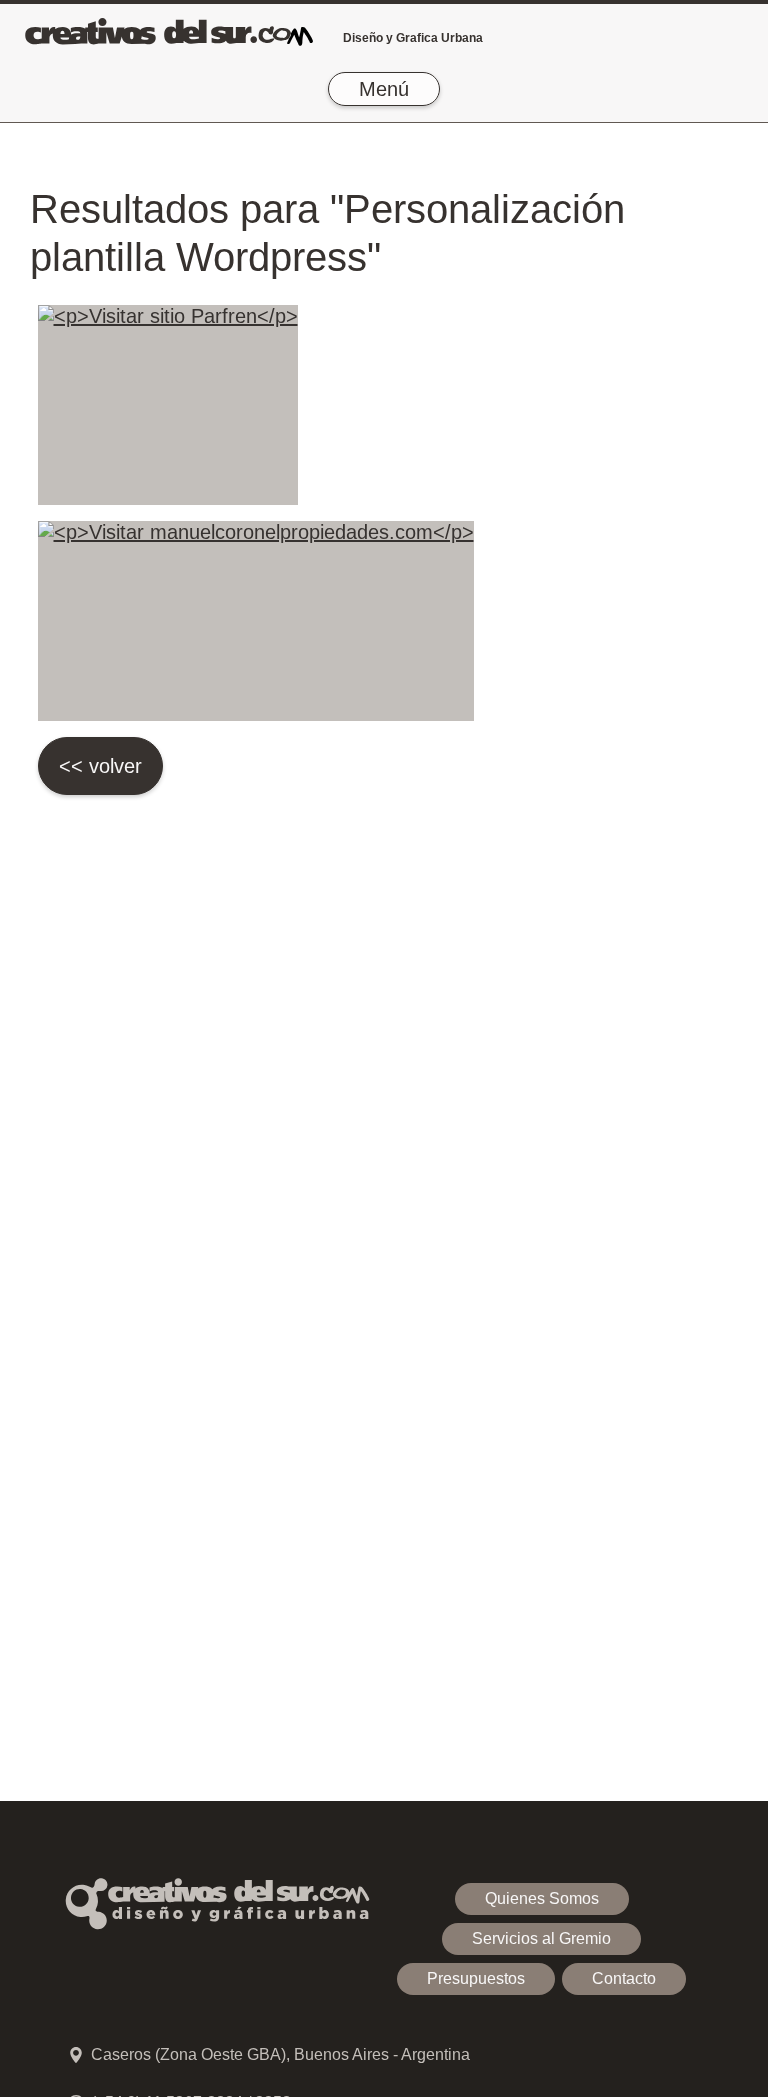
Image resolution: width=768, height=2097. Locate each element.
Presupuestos (476, 1978)
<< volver (100, 766)
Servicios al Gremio (541, 1938)
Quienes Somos (542, 1898)
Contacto (624, 1978)
